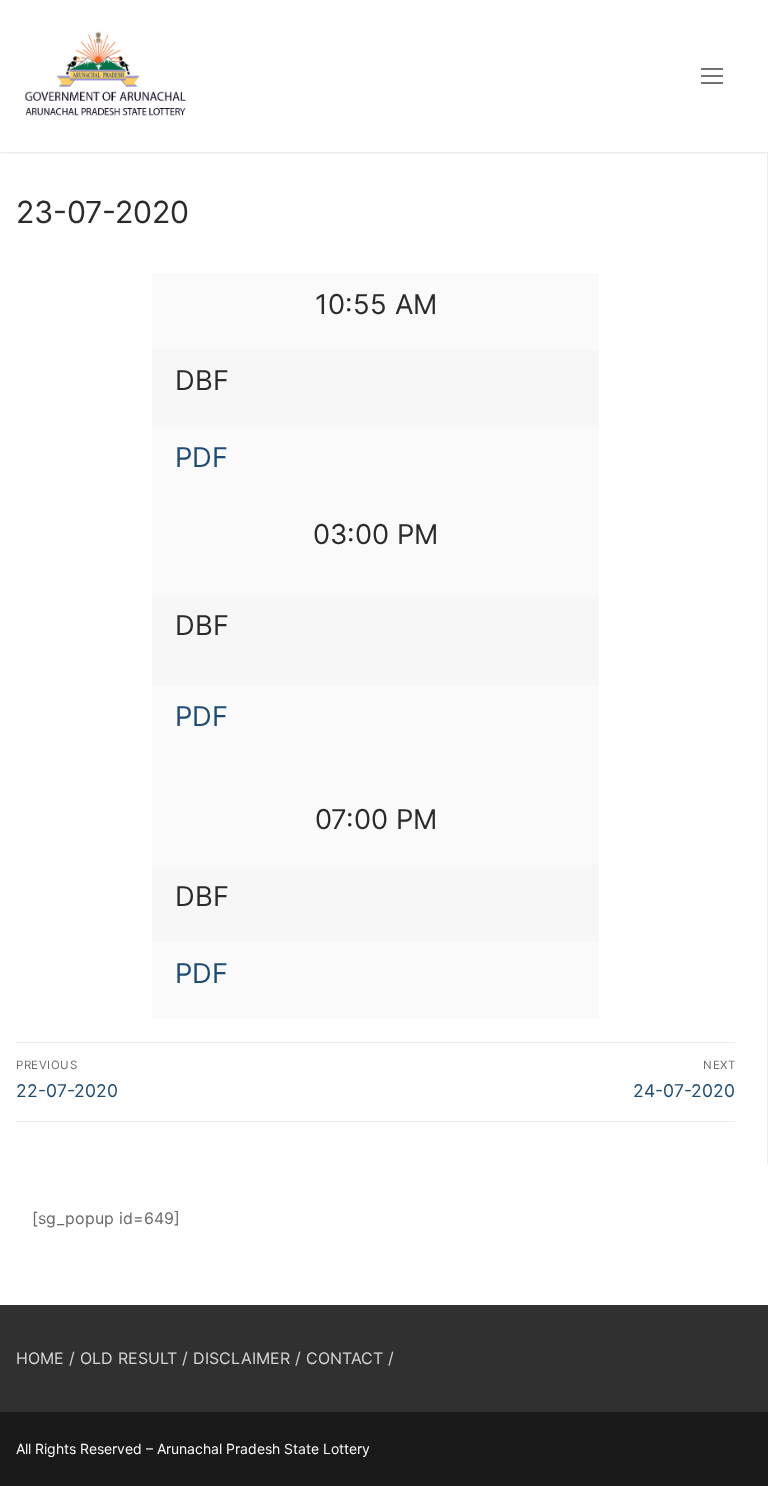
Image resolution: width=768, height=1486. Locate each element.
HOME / (45, 1358)
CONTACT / (350, 1358)
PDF (201, 457)
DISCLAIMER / (247, 1358)
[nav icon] (712, 76)
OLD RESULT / (134, 1358)
